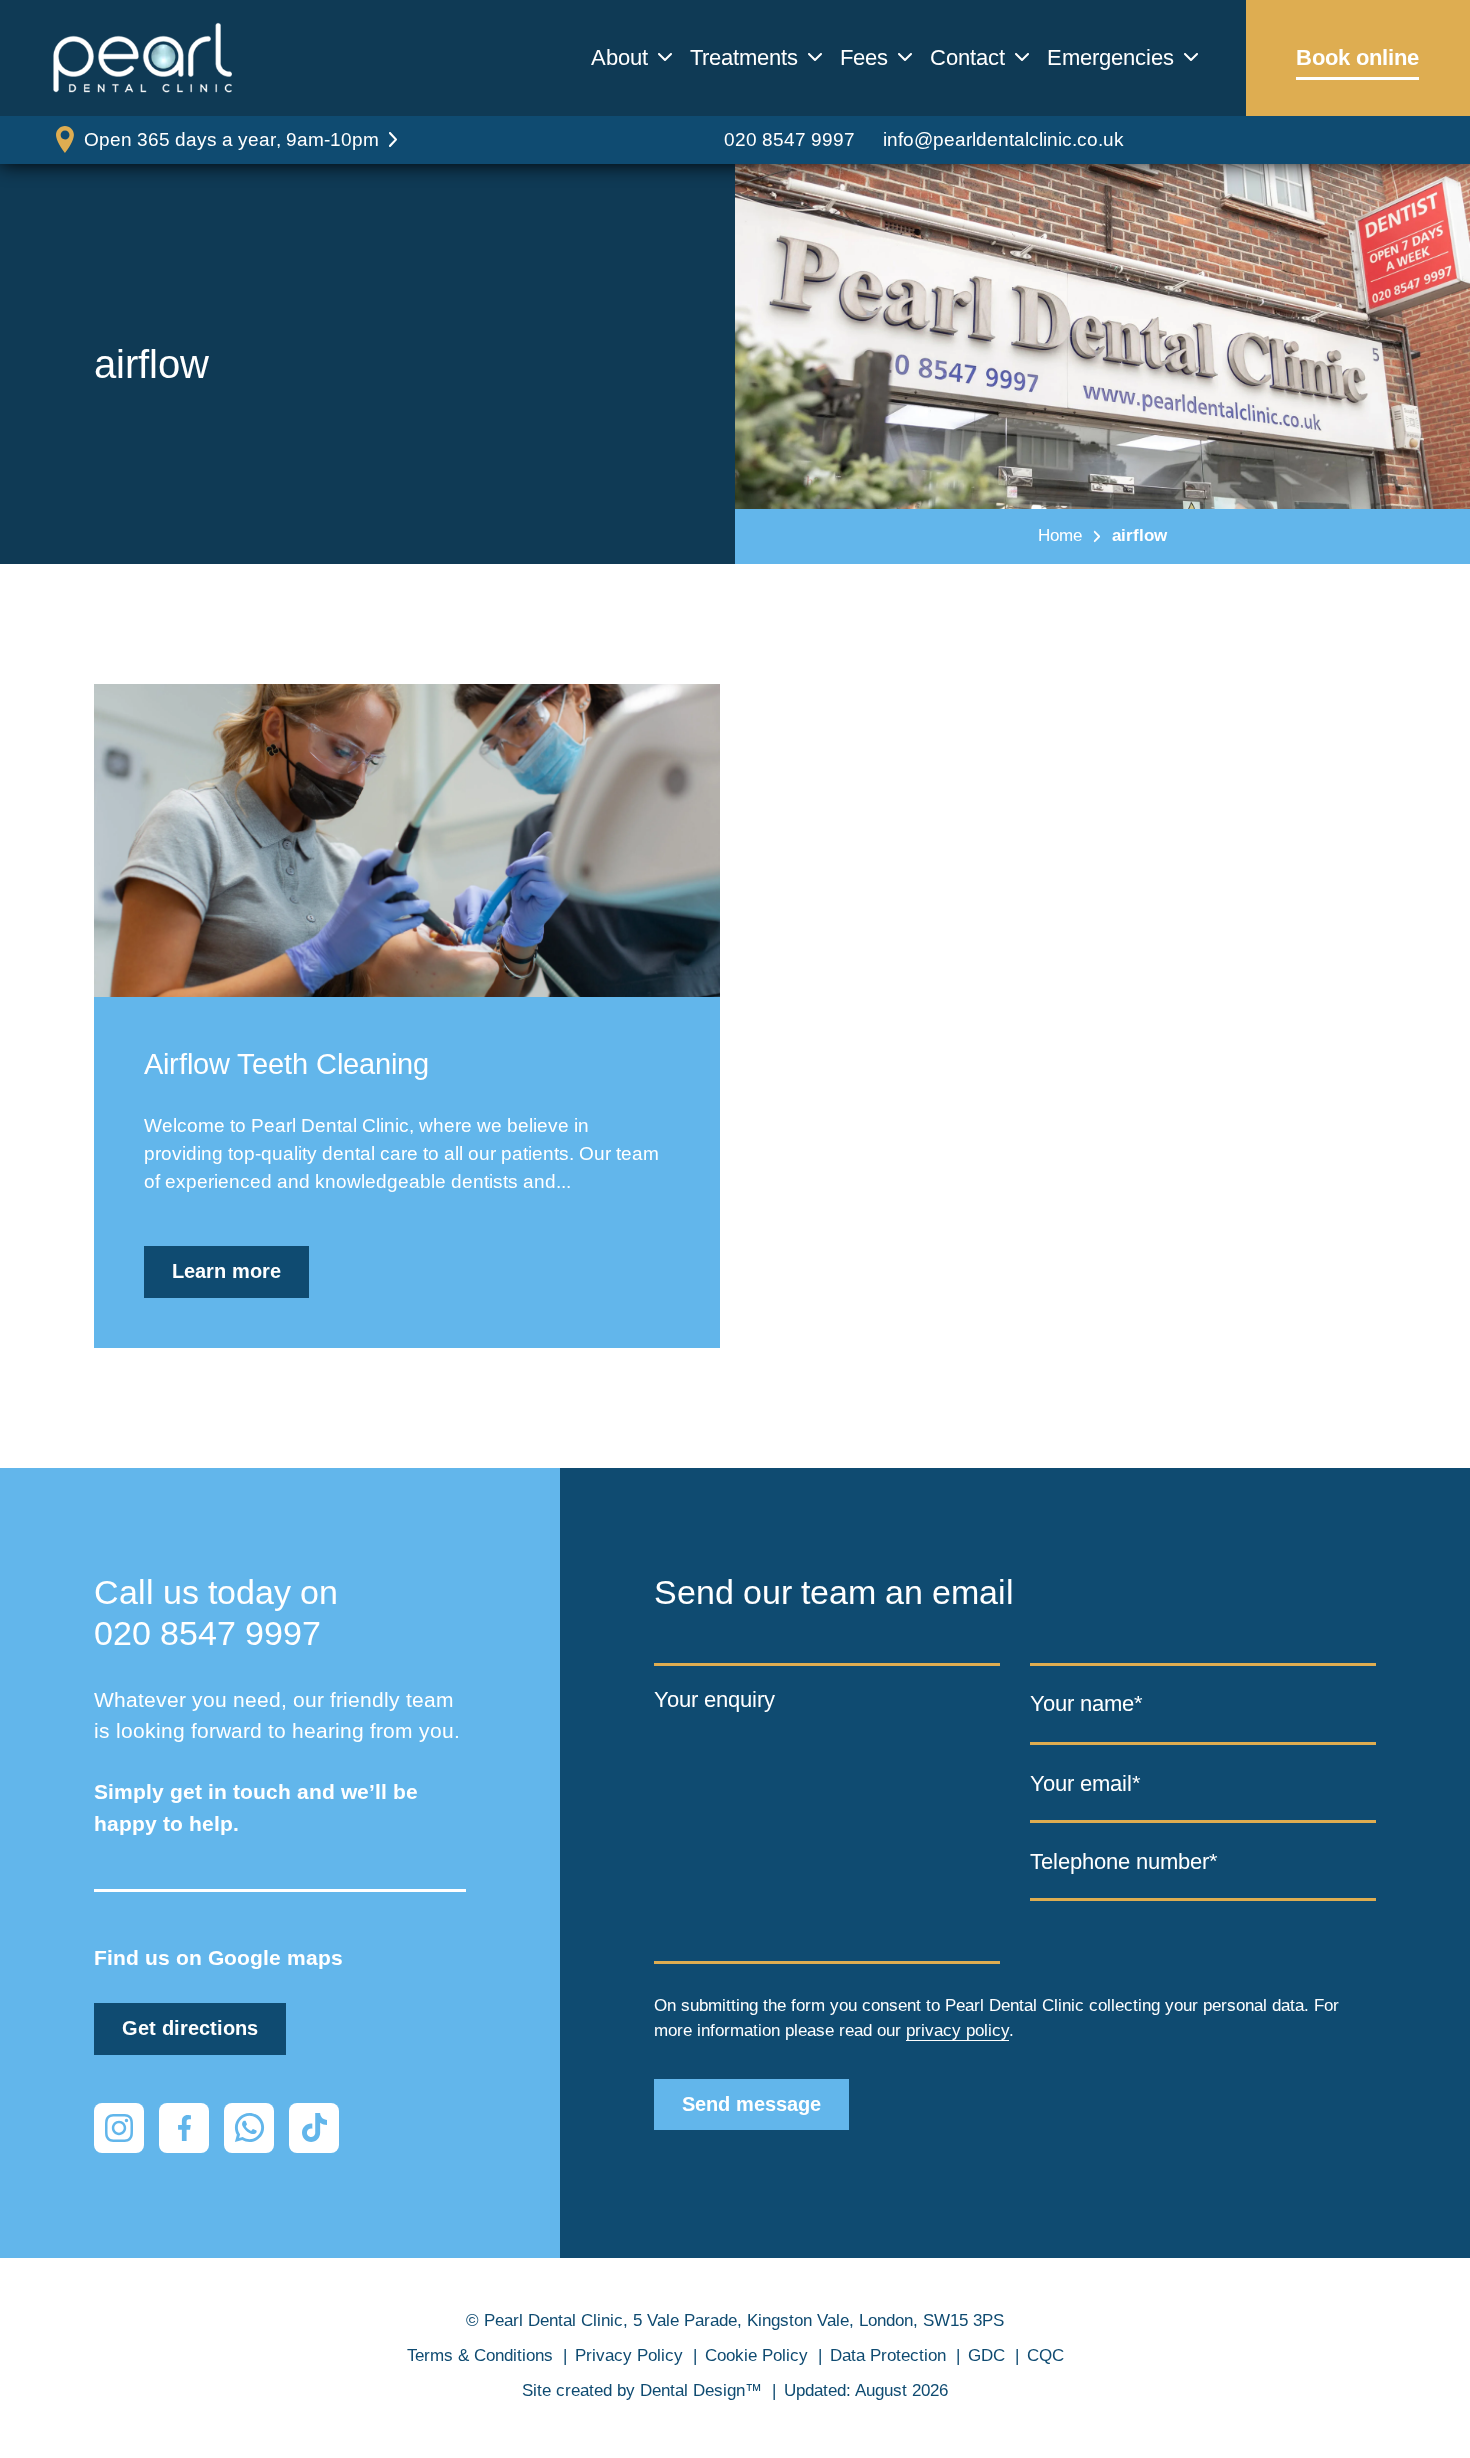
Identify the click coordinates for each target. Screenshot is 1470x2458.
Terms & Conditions (480, 2355)
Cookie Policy (756, 2355)
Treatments (744, 58)
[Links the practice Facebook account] (184, 2128)
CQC (1045, 2355)
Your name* (1086, 1703)
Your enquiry (714, 1699)
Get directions (190, 2028)
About (619, 58)
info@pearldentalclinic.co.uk (1003, 139)
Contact (967, 58)
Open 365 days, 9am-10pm (231, 139)
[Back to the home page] (143, 58)
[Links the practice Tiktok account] (314, 2128)
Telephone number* (1124, 1861)
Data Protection (888, 2355)
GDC (986, 2355)
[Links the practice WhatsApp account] (249, 2128)
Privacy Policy (629, 2355)
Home (1060, 535)
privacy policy (957, 2030)
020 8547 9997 (789, 139)
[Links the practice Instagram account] (119, 2128)
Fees (864, 58)
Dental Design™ (701, 2390)
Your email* (1085, 1782)
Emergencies (1110, 58)
